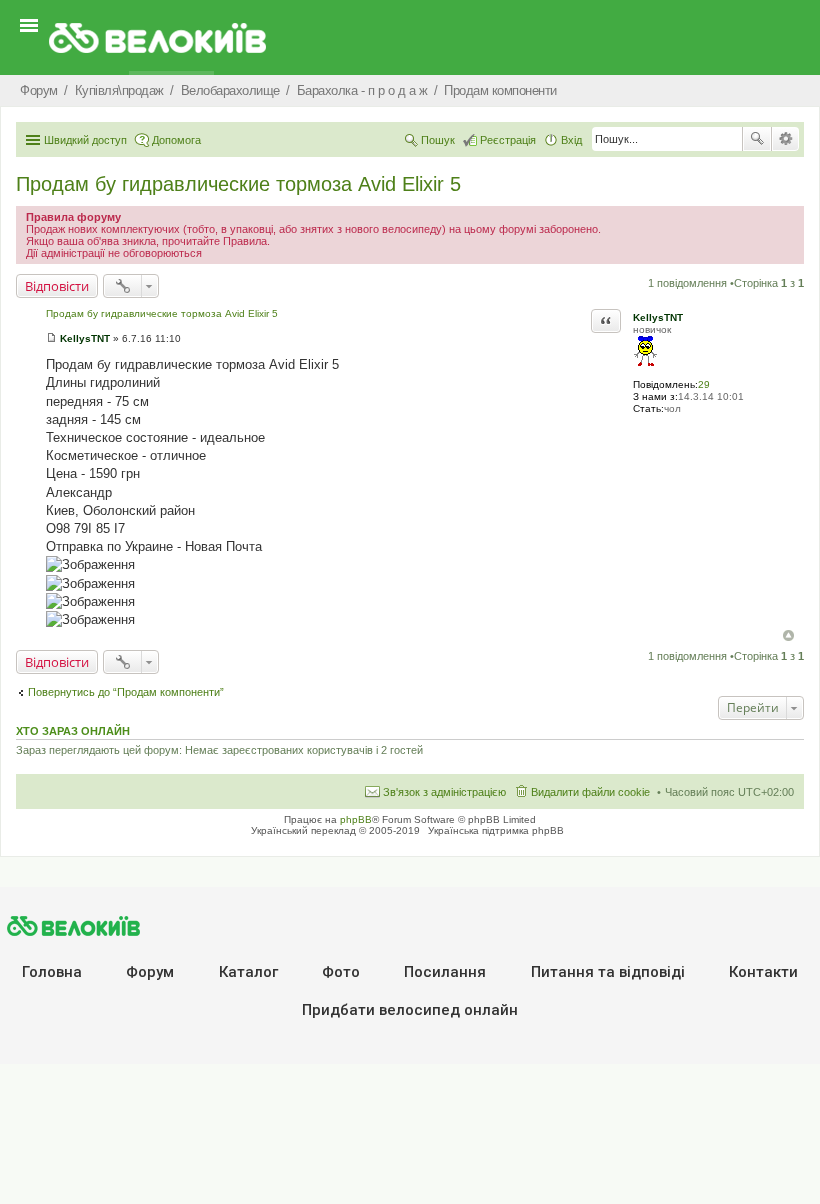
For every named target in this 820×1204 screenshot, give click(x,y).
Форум (150, 972)
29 (704, 384)
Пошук (757, 139)
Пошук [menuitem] (438, 140)
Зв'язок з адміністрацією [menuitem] (444, 792)
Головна (52, 972)
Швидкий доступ (85, 140)
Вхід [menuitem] (571, 140)
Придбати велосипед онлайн (410, 1010)
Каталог (248, 972)
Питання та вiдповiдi (608, 972)
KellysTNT (658, 317)
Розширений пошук (785, 139)
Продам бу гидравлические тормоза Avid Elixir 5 (238, 184)
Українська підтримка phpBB (496, 830)
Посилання (445, 972)
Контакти (763, 972)
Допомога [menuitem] (176, 140)
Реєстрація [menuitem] (508, 140)
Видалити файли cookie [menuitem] (590, 792)
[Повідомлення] (51, 338)
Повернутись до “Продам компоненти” (126, 692)
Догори (788, 635)
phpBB (356, 819)
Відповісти (57, 286)
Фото (341, 972)
